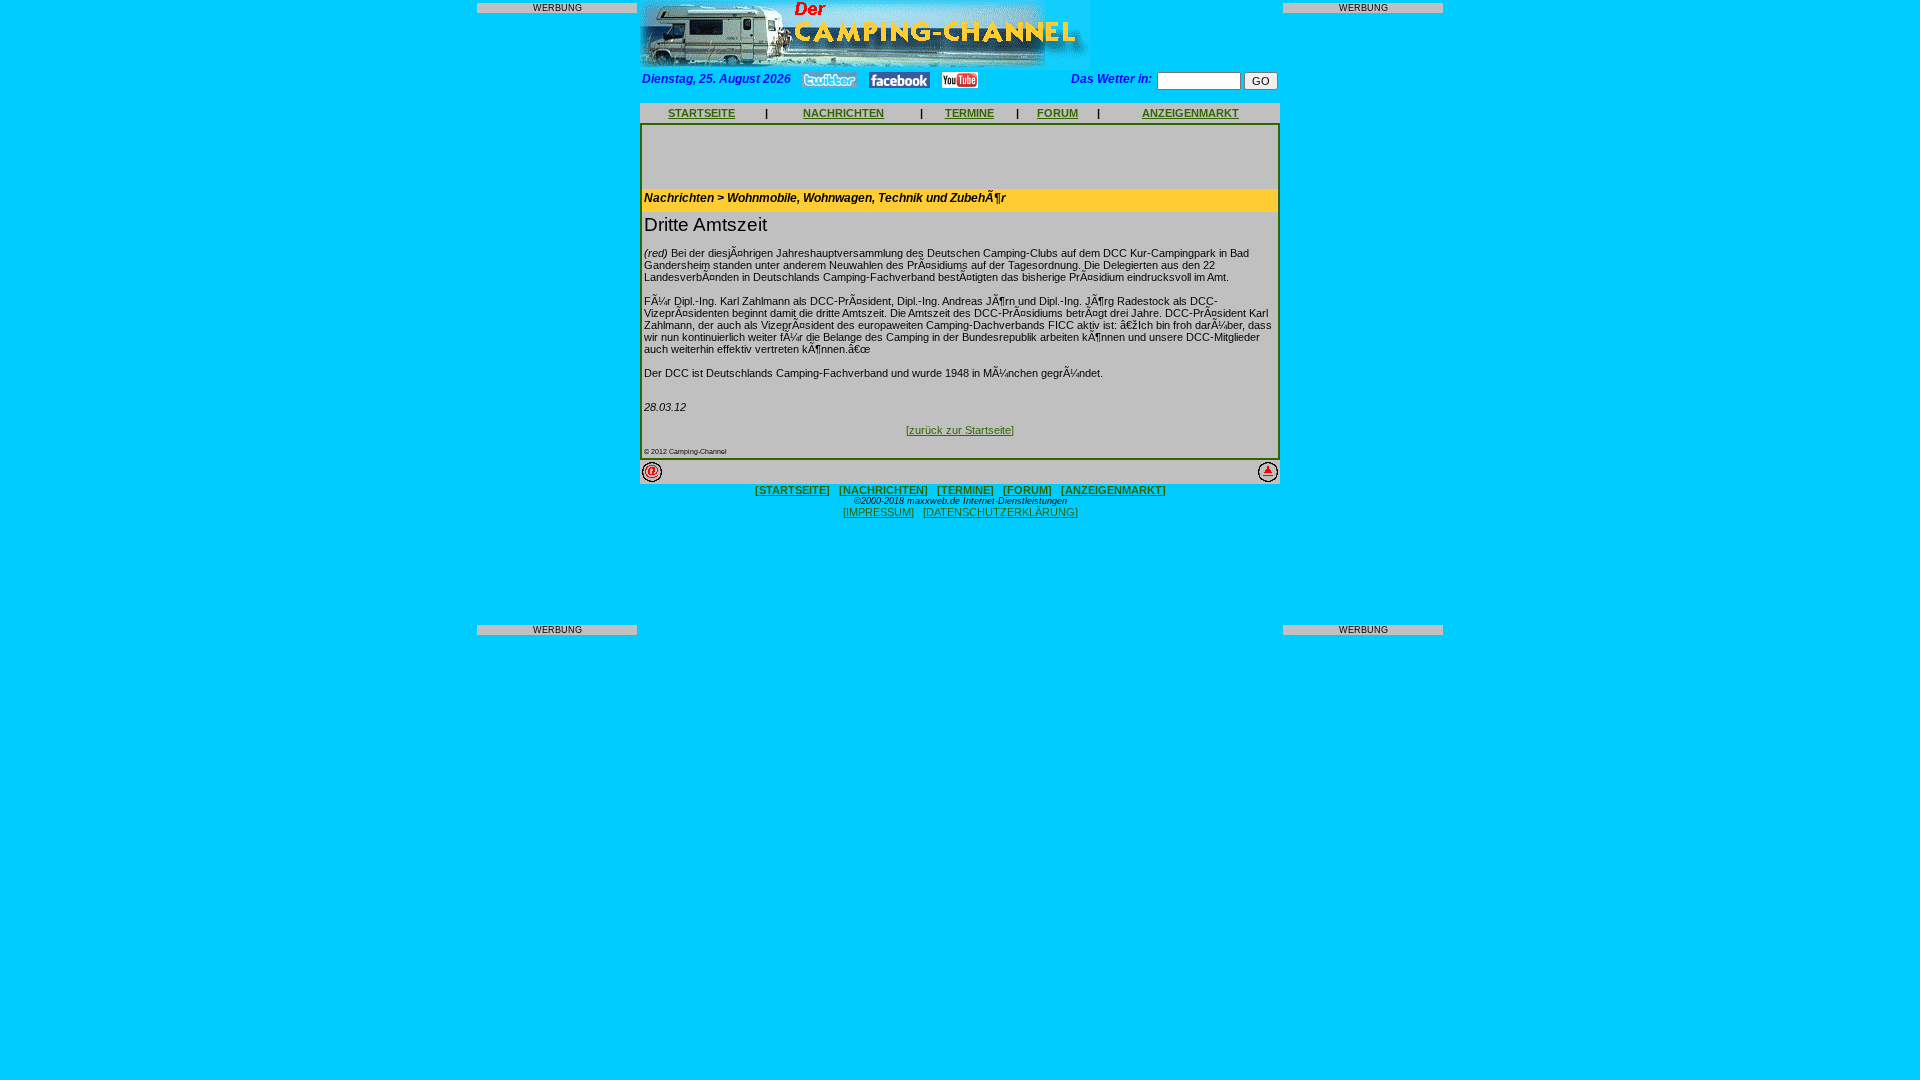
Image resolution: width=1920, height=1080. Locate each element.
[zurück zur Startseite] (960, 430)
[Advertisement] (557, 319)
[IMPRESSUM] (878, 512)
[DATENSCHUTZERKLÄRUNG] (1000, 512)
